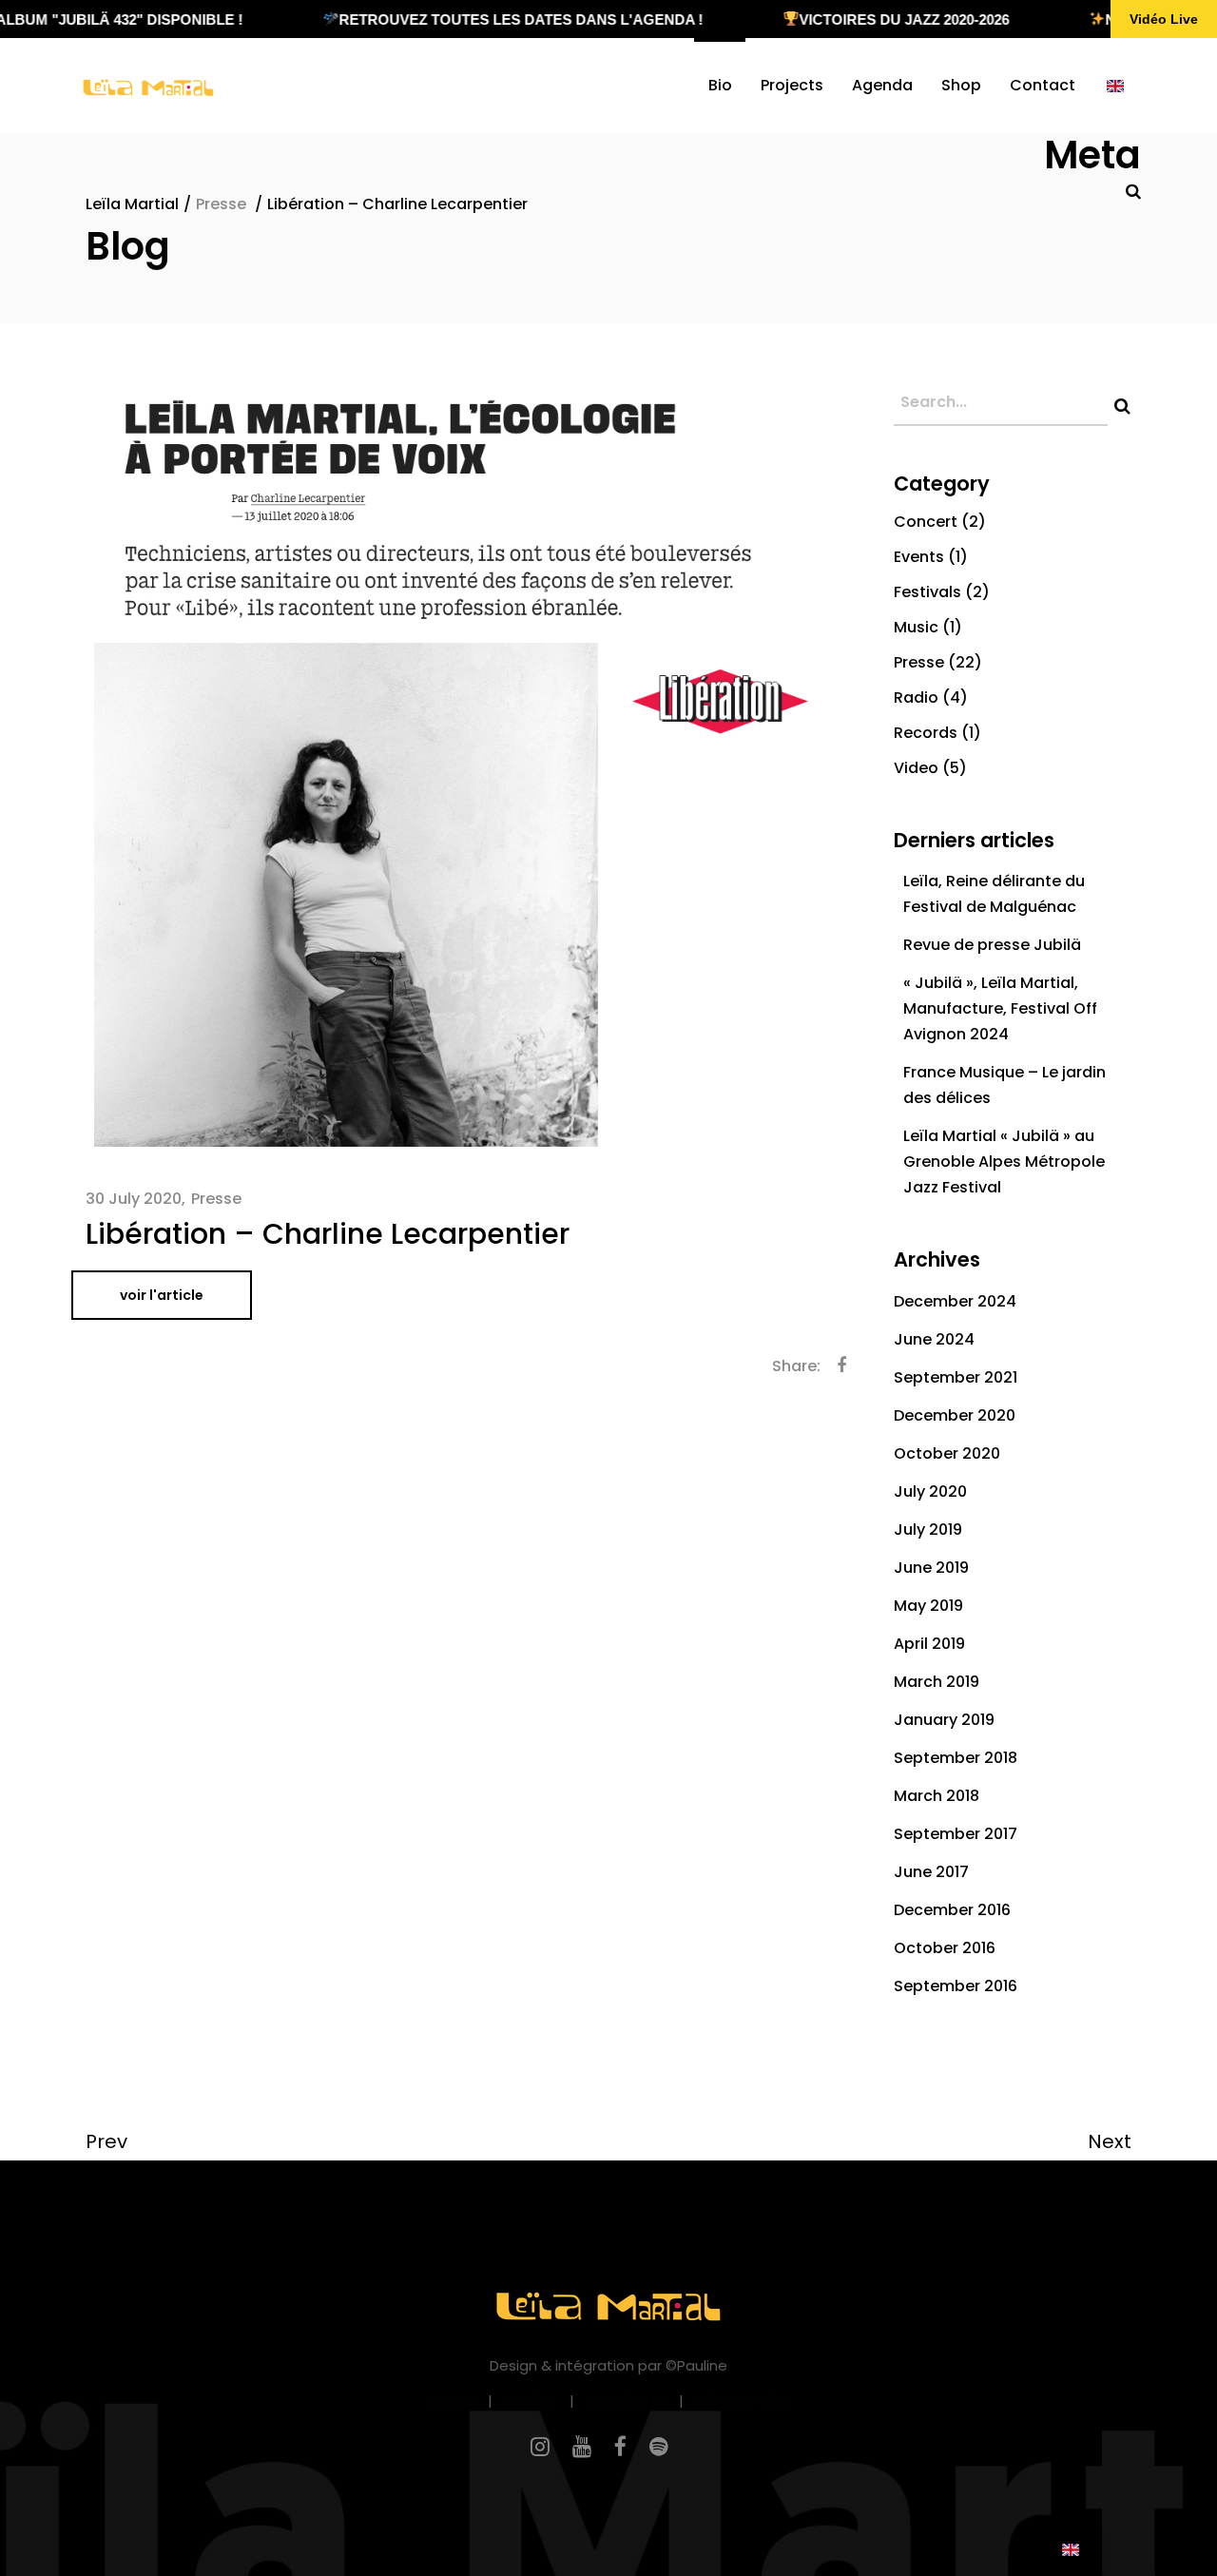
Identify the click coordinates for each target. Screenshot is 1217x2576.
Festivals (927, 592)
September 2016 (956, 1986)
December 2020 (955, 1415)
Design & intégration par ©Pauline (608, 2365)
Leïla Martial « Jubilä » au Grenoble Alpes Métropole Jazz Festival (1004, 1162)
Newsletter (627, 2401)
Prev (106, 2141)
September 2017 (956, 1834)
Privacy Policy (744, 2401)
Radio (916, 697)
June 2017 (931, 1872)
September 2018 (956, 1758)
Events (919, 557)
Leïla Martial (132, 204)
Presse (221, 204)
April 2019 (929, 1644)
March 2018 (937, 1796)
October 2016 (945, 1948)
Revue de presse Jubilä (992, 945)
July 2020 (930, 1491)
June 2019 (931, 1568)
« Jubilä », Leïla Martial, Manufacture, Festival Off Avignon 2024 (1000, 1008)
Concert (926, 522)
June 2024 (934, 1339)
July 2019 (928, 1530)
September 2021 (956, 1377)
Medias (531, 2401)
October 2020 (947, 1453)
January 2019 (944, 1720)
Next (1110, 2141)
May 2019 (928, 1606)
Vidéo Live (1164, 19)
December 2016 (952, 1910)
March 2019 (937, 1682)
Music (916, 627)
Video (916, 768)
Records (926, 733)
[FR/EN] (1115, 86)
